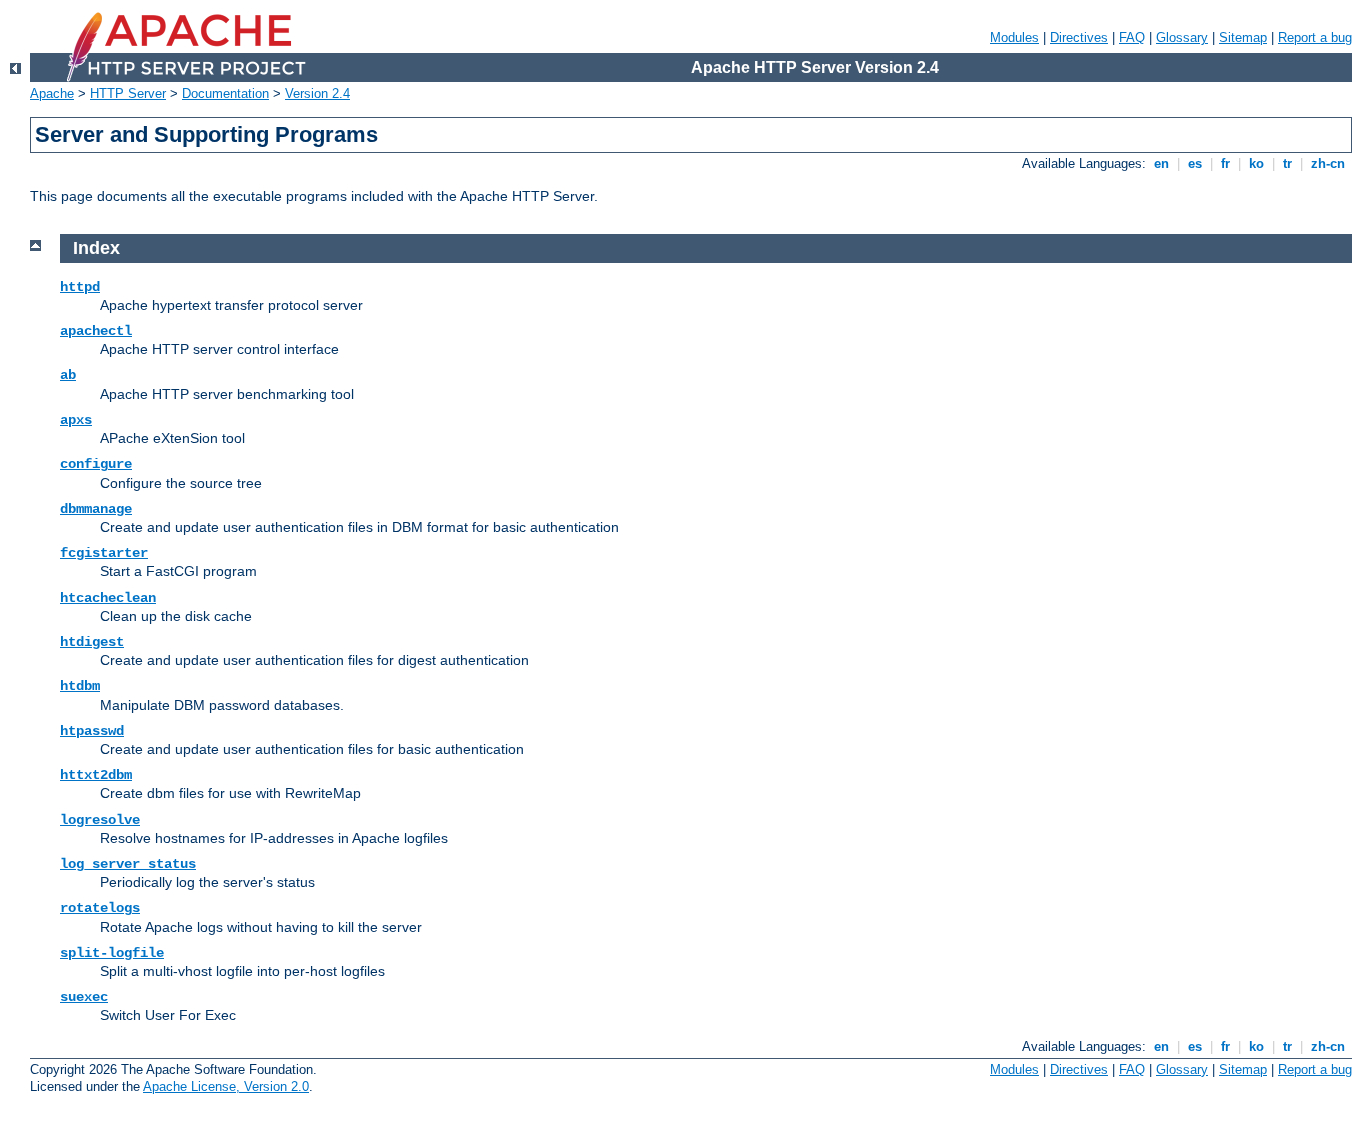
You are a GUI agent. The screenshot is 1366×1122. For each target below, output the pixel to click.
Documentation (225, 93)
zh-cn (1328, 163)
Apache (52, 93)
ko (1256, 163)
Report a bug (1315, 37)
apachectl (96, 331)
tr (1287, 163)
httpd (80, 287)
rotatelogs (100, 908)
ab (68, 375)
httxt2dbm (96, 775)
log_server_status (128, 864)
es (1195, 163)
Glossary (1182, 37)
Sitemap (1243, 37)
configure (96, 464)
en (1161, 163)
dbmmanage (96, 509)
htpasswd (92, 731)
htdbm (80, 686)
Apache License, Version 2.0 (226, 1086)
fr (1225, 163)
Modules (1014, 37)
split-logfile (112, 953)
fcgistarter (104, 553)
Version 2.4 (317, 93)
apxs (76, 420)
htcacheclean (108, 598)
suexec (84, 997)
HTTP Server (128, 93)
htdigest (92, 642)
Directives (1079, 37)
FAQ (1132, 37)
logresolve (100, 820)
